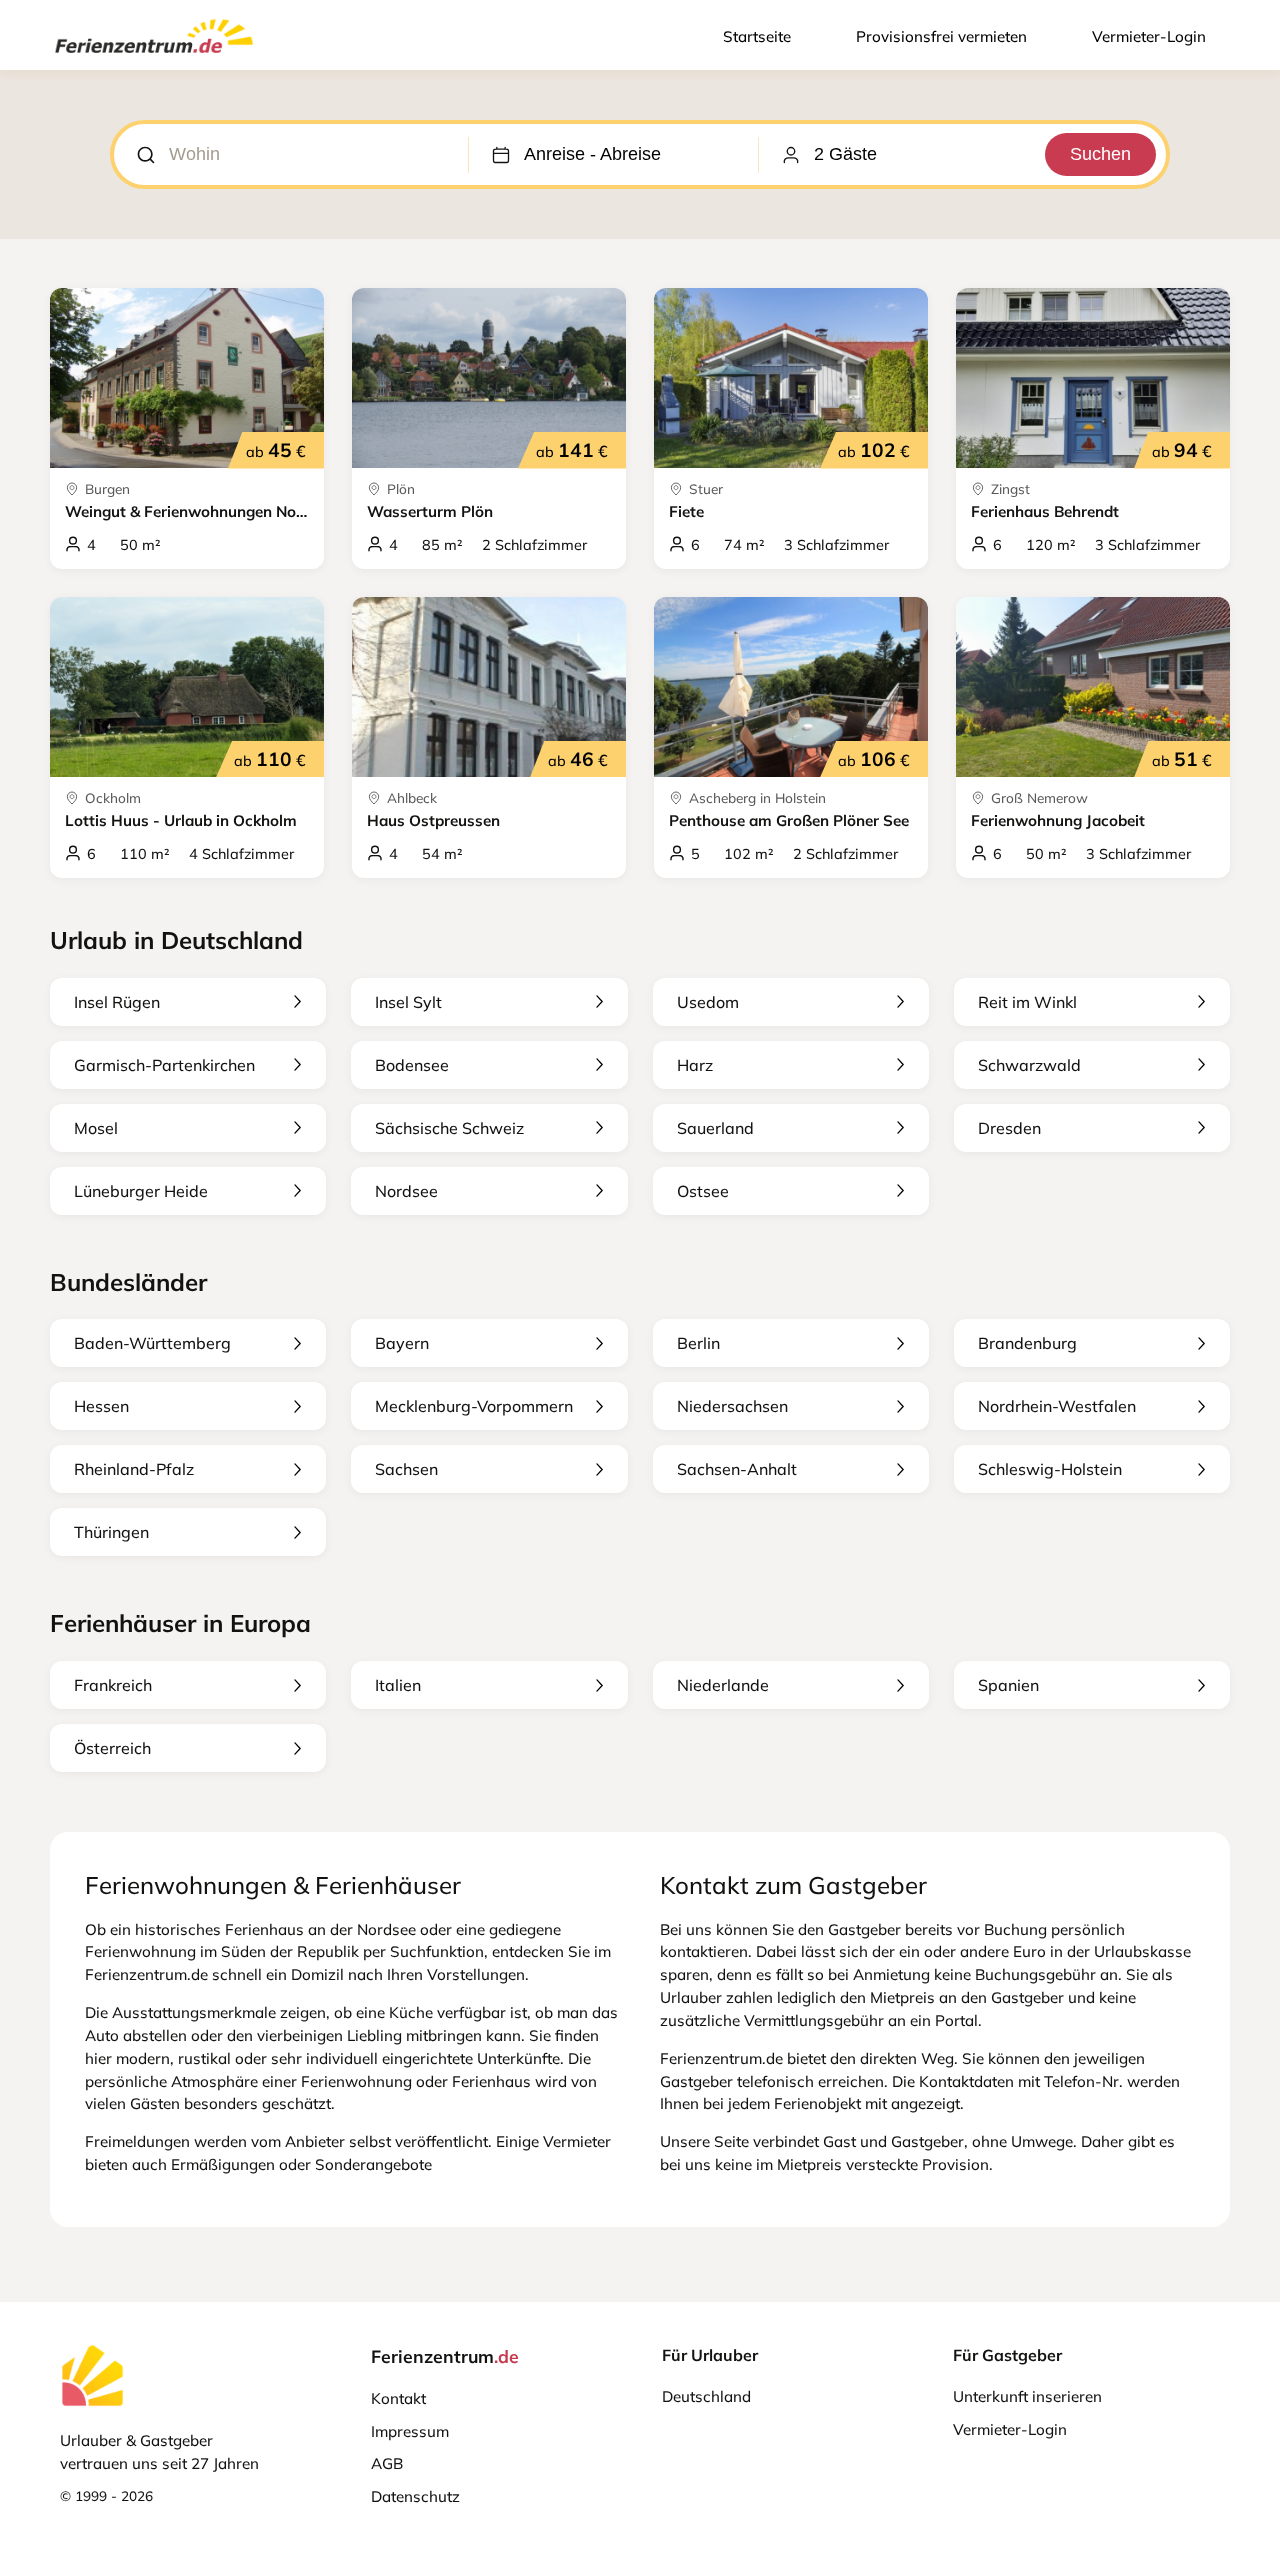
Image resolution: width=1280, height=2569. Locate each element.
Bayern (402, 1343)
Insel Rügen (117, 1002)
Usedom (708, 1002)
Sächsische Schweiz (449, 1128)
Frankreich (113, 1685)
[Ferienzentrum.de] (154, 57)
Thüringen (111, 1532)
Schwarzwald (1029, 1065)
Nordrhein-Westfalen (1057, 1406)
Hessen (101, 1406)
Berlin (698, 1343)
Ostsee (703, 1191)
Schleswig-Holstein (1050, 1469)
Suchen (1100, 154)
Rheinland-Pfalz (134, 1469)
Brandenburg (1027, 1343)
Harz (695, 1065)
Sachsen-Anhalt (737, 1469)
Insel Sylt (408, 1002)
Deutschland (706, 2396)
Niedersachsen (732, 1406)
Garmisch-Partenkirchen (164, 1065)
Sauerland (715, 1128)
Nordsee (406, 1191)
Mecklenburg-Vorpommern (474, 1406)
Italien (398, 1685)
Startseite (757, 36)
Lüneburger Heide (141, 1191)
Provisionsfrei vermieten (941, 36)
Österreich (112, 1748)
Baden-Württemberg (152, 1343)
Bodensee (412, 1065)
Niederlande (723, 1685)
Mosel (96, 1128)
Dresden (1009, 1128)
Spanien (1008, 1685)
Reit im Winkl (1027, 1002)
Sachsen (406, 1469)
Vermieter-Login (1149, 36)
